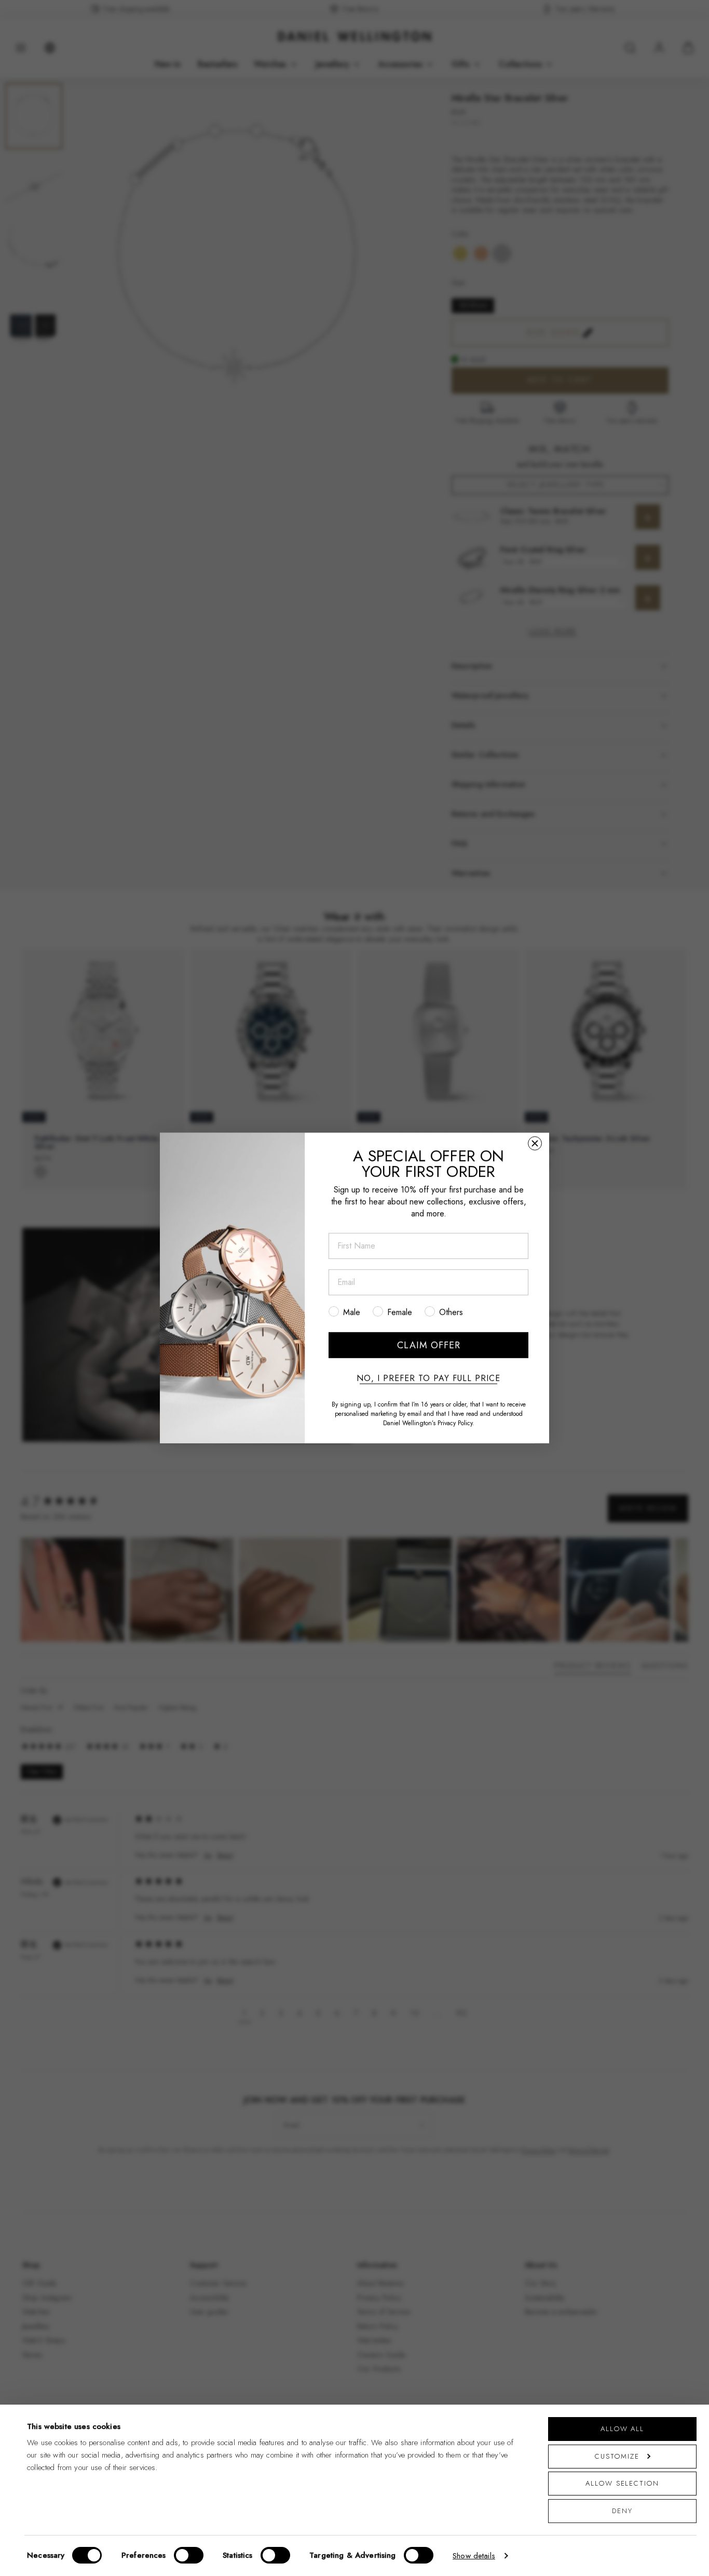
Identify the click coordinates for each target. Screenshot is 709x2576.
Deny (622, 2511)
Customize (617, 2456)
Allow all (622, 2429)
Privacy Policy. (456, 1423)
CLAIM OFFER (429, 1345)
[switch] (189, 2555)
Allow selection (622, 2483)
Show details (474, 2556)
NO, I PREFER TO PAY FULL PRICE (428, 1378)
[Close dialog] (535, 1143)
